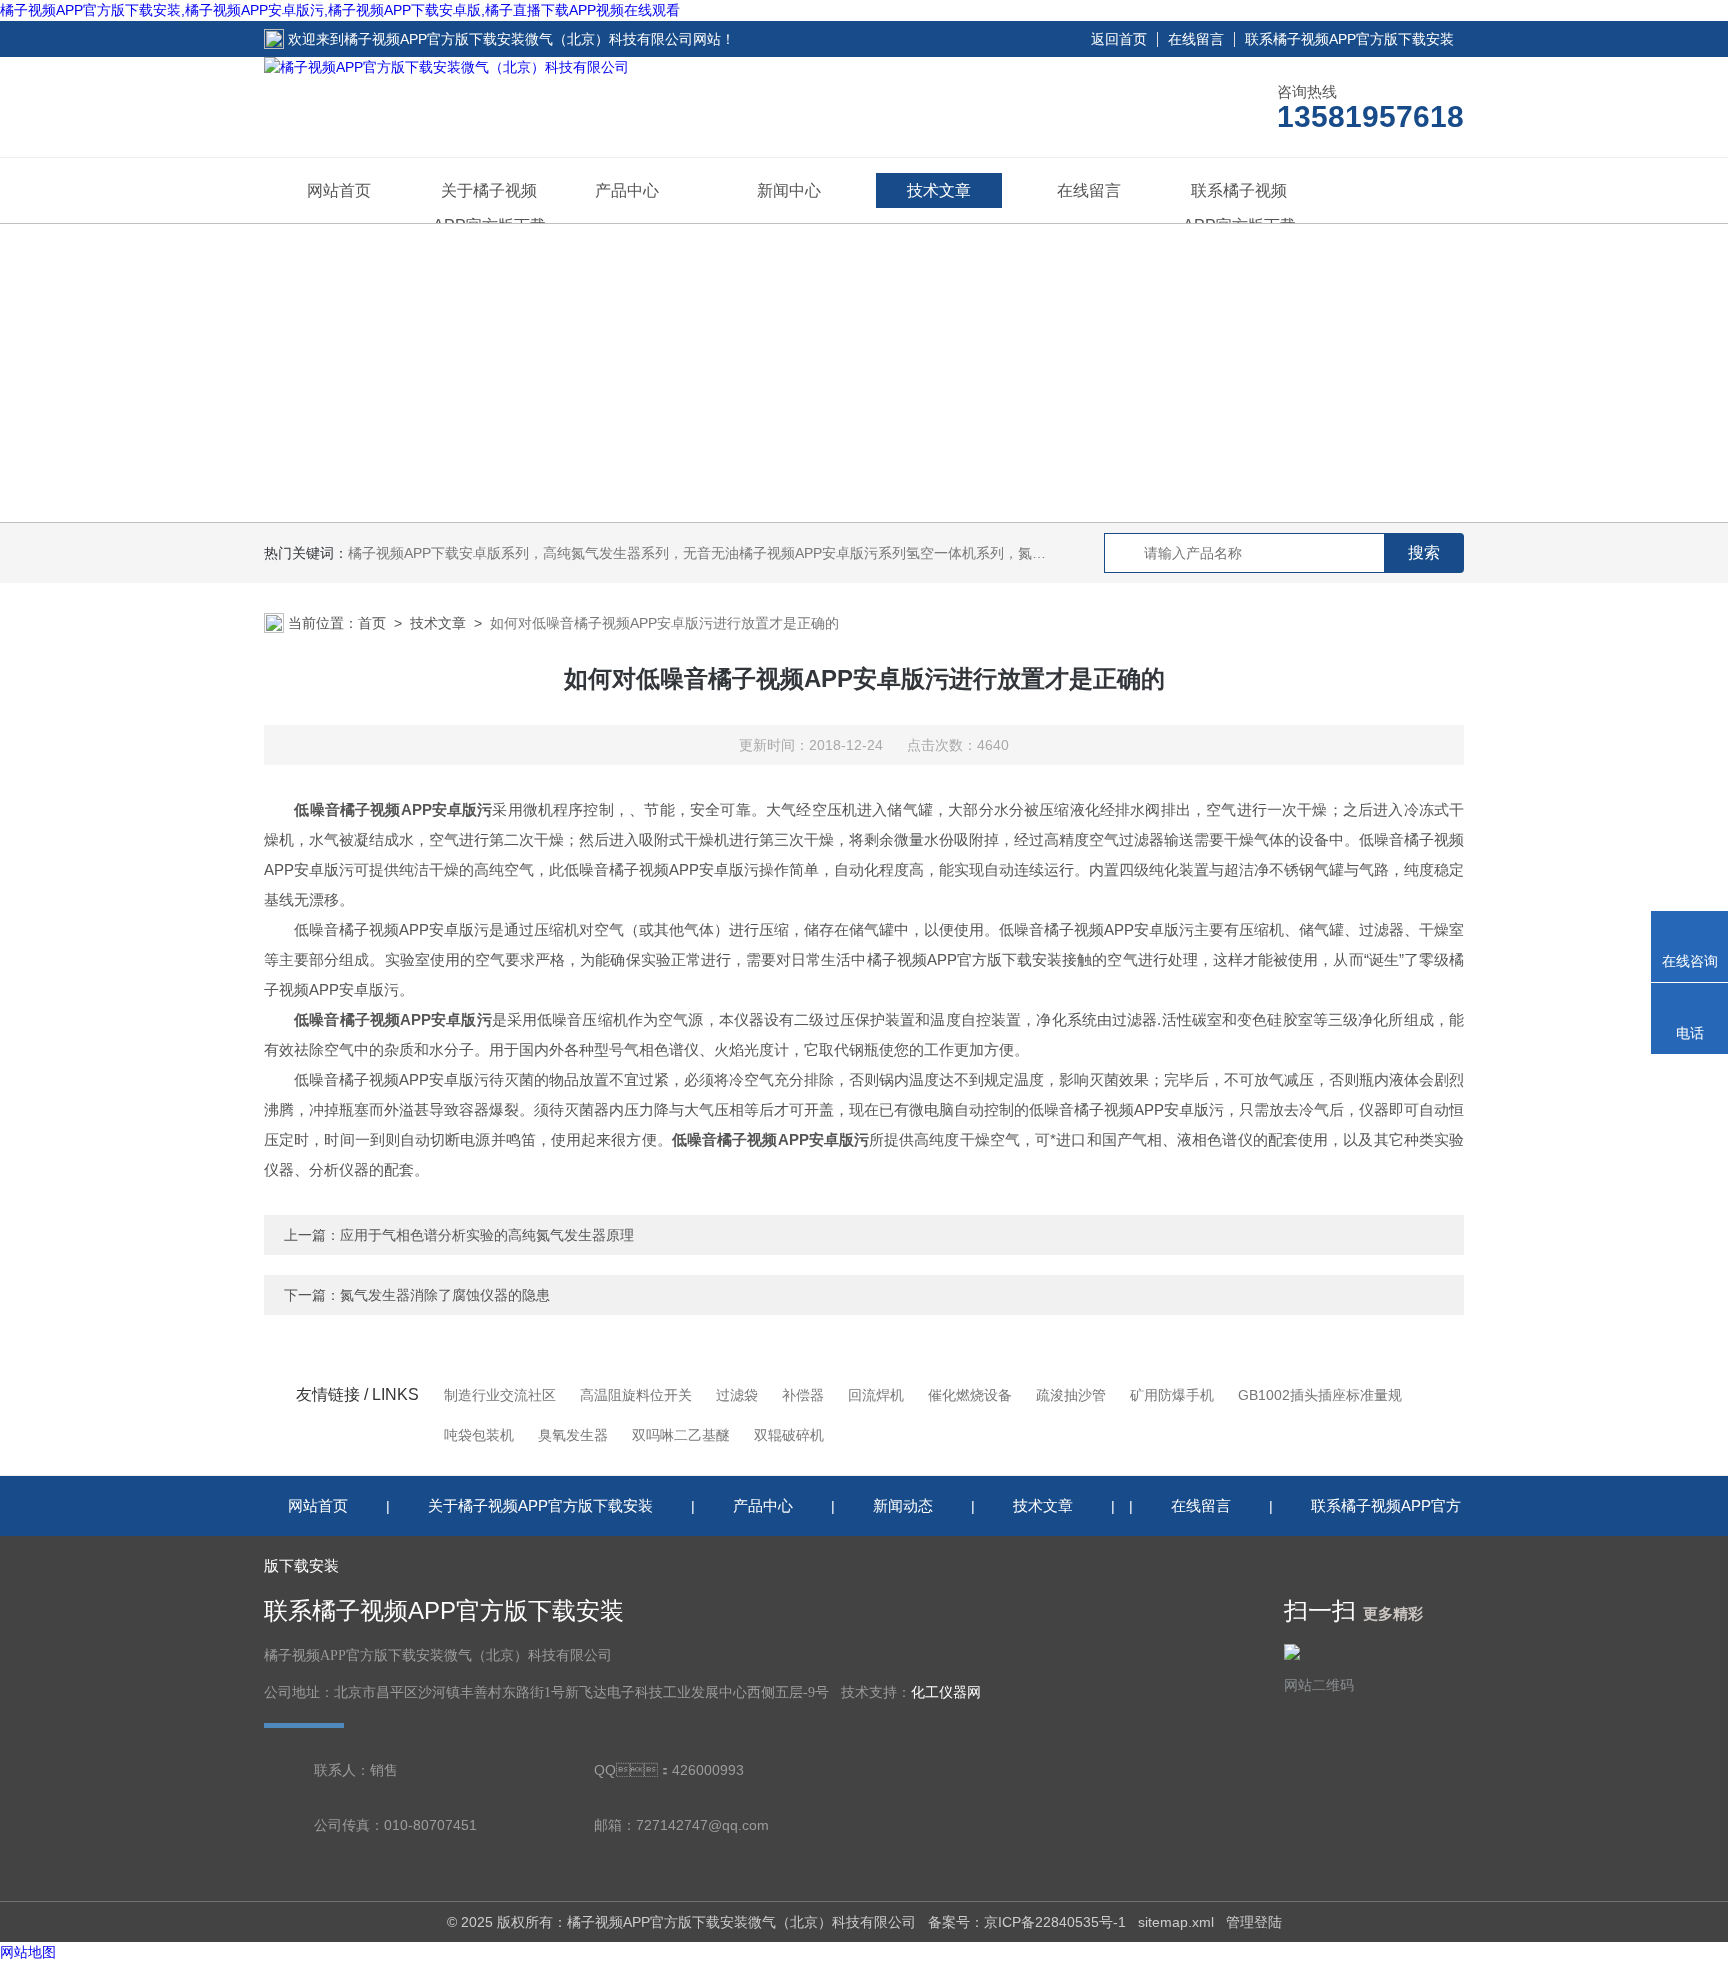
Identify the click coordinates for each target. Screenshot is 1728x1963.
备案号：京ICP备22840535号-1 (1027, 1922)
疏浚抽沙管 (1071, 1395)
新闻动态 (903, 1505)
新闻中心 (789, 190)
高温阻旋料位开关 (636, 1395)
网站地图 (28, 1952)
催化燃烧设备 (970, 1395)
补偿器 (803, 1395)
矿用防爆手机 (1172, 1395)
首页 (372, 623)
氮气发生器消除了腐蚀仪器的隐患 (445, 1295)
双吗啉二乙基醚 (681, 1435)
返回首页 (1119, 39)
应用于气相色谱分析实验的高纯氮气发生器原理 (487, 1235)
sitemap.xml (1176, 1922)
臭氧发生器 (573, 1435)
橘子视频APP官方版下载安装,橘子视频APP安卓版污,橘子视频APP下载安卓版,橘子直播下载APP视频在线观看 (340, 10)
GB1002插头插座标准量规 (1320, 1395)
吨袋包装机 (479, 1435)
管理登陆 (1254, 1922)
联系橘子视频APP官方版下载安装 (1349, 39)
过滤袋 (737, 1395)
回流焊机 (876, 1395)
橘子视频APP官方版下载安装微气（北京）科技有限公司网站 (532, 39)
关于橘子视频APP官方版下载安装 (540, 1505)
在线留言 (1196, 39)
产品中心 (627, 190)
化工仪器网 (946, 1692)
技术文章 (939, 190)
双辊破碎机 (789, 1435)
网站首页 (339, 190)
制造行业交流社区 (500, 1395)
